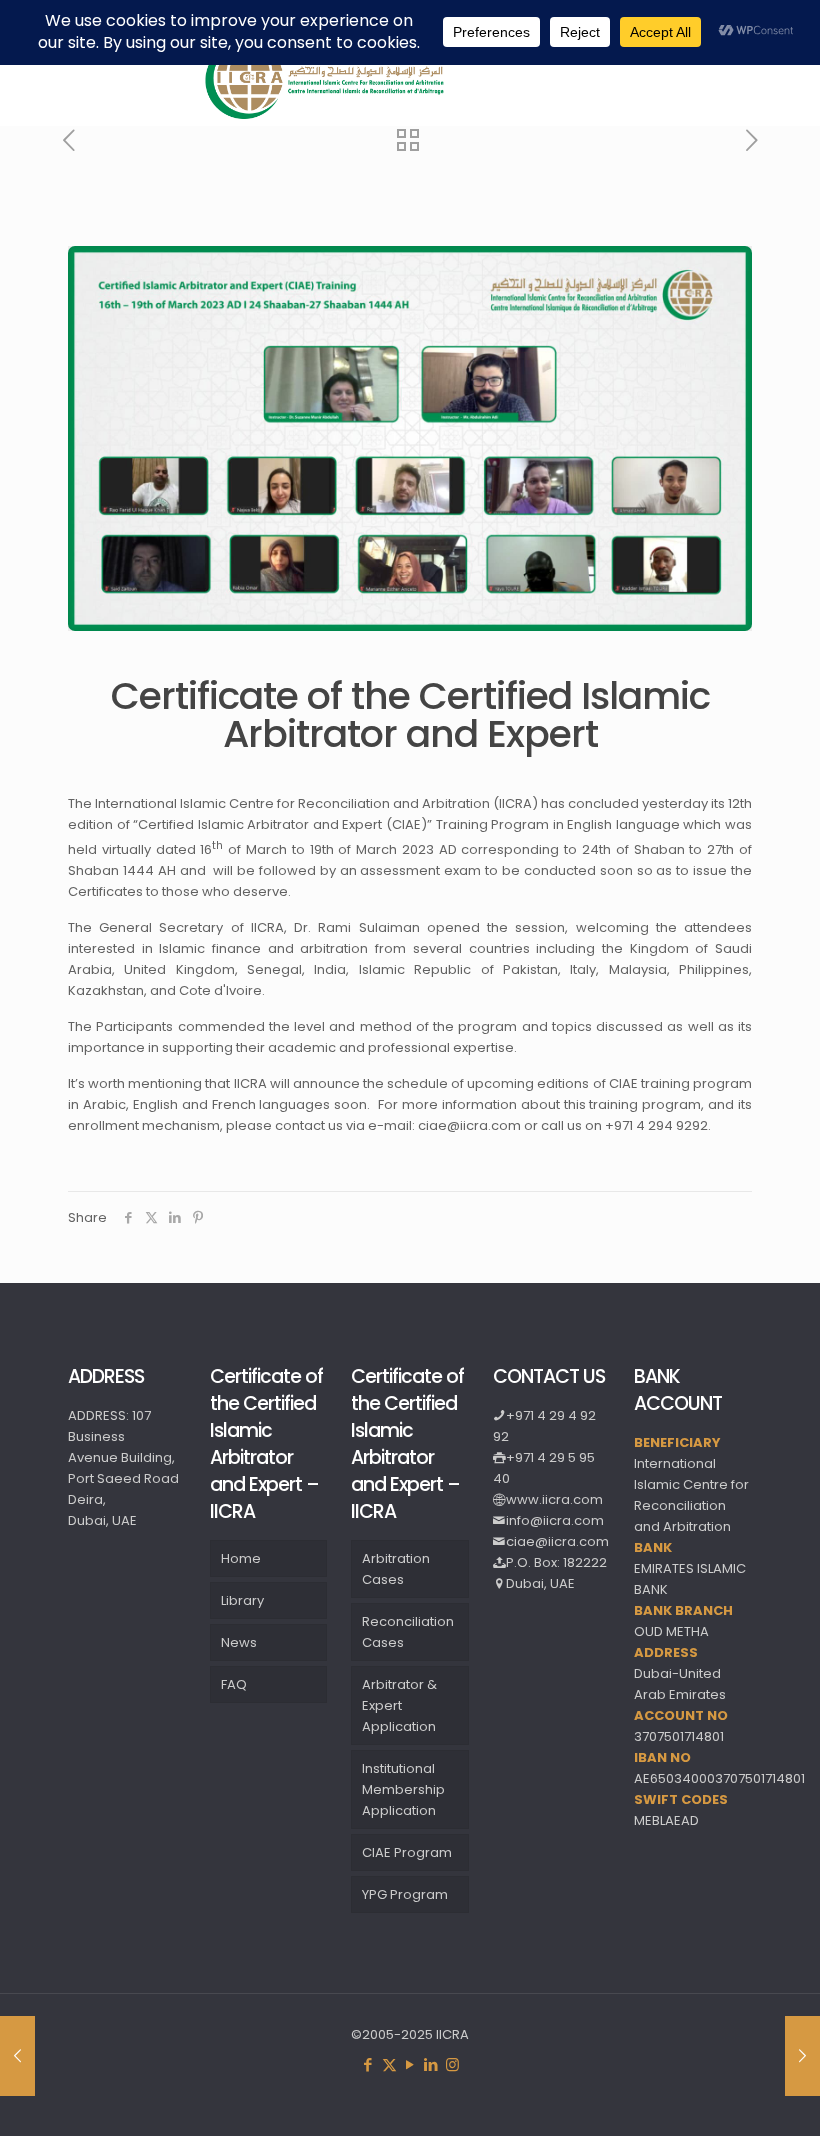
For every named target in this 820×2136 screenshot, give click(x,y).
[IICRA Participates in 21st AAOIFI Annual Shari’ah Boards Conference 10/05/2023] (802, 2056)
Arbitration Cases (396, 1569)
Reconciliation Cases (408, 1632)
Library (242, 1600)
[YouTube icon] (410, 2064)
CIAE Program (407, 1852)
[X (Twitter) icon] (389, 2064)
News (239, 1642)
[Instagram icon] (452, 2064)
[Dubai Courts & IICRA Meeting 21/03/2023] (17, 2056)
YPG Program (405, 1894)
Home (241, 1558)
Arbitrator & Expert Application (399, 1705)
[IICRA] (325, 115)
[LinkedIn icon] (431, 2064)
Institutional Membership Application (403, 1789)
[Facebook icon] (368, 2064)
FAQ (234, 1684)
